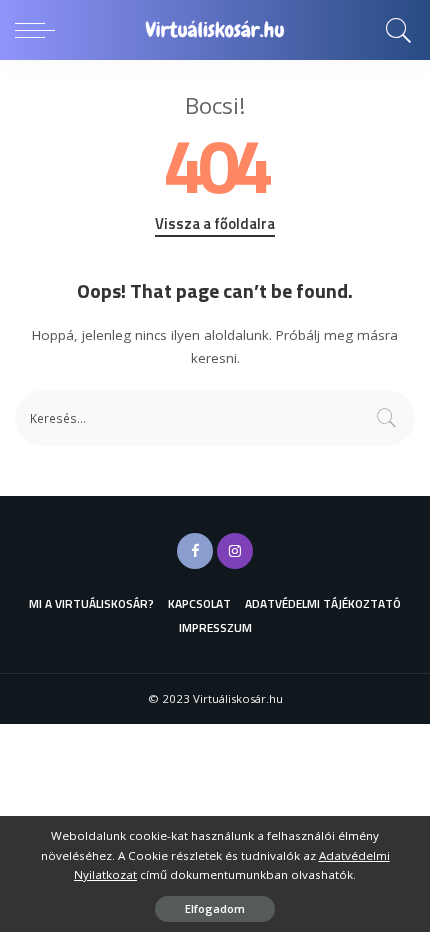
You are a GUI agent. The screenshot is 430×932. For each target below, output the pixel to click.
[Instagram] (235, 551)
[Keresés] (395, 30)
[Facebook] (195, 551)
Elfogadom (215, 908)
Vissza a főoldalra (215, 224)
